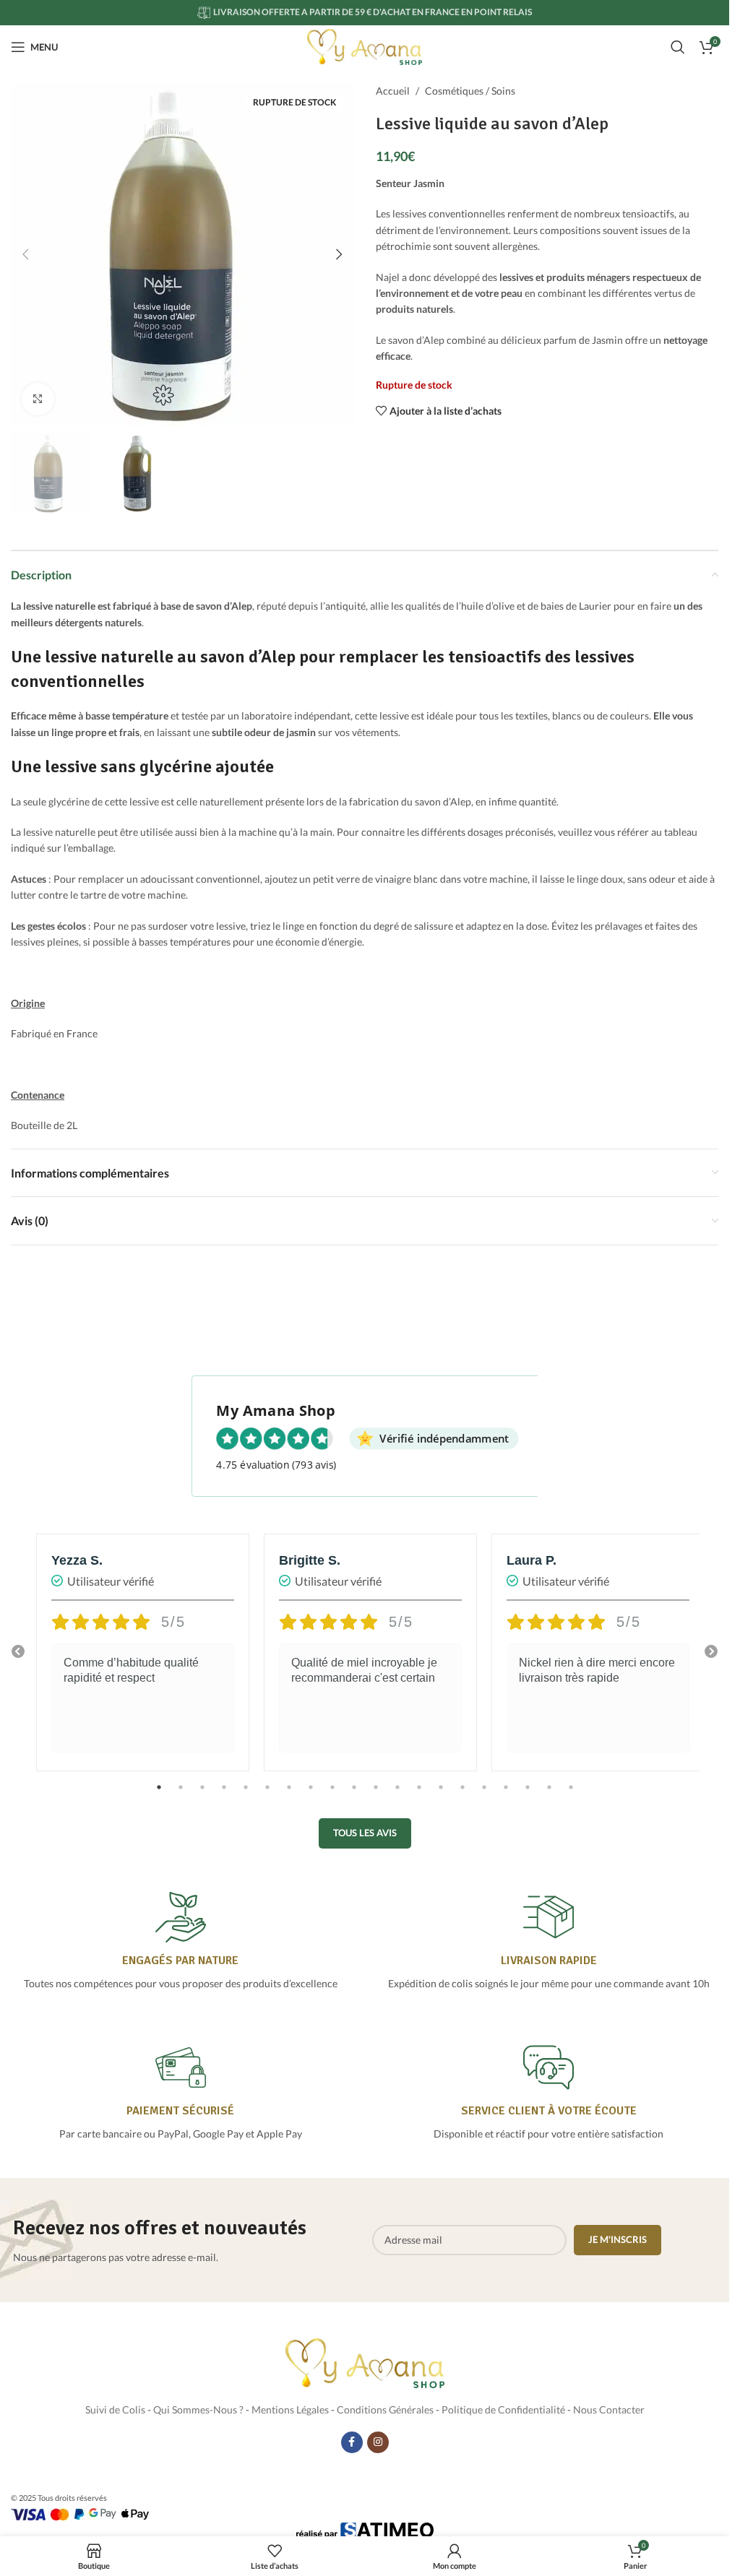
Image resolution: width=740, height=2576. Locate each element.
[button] (25, 254)
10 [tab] (354, 1795)
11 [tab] (376, 1795)
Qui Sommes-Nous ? (198, 2409)
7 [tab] (289, 1795)
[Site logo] (365, 46)
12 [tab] (397, 1795)
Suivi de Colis (115, 2409)
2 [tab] (181, 1795)
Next (711, 1652)
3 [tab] (202, 1795)
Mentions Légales (290, 2409)
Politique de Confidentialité (503, 2409)
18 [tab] (528, 1795)
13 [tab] (419, 1795)
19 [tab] (549, 1795)
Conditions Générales (385, 2409)
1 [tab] (159, 1795)
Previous (18, 1652)
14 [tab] (441, 1795)
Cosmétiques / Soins (470, 91)
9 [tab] (332, 1795)
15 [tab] (462, 1795)
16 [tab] (484, 1795)
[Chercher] (678, 47)
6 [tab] (267, 1795)
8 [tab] (311, 1795)
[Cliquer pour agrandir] (38, 399)
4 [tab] (224, 1795)
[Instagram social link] (378, 2442)
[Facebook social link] (352, 2442)
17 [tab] (506, 1795)
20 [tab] (571, 1795)
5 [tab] (246, 1795)
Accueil (393, 91)
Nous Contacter (609, 2409)
